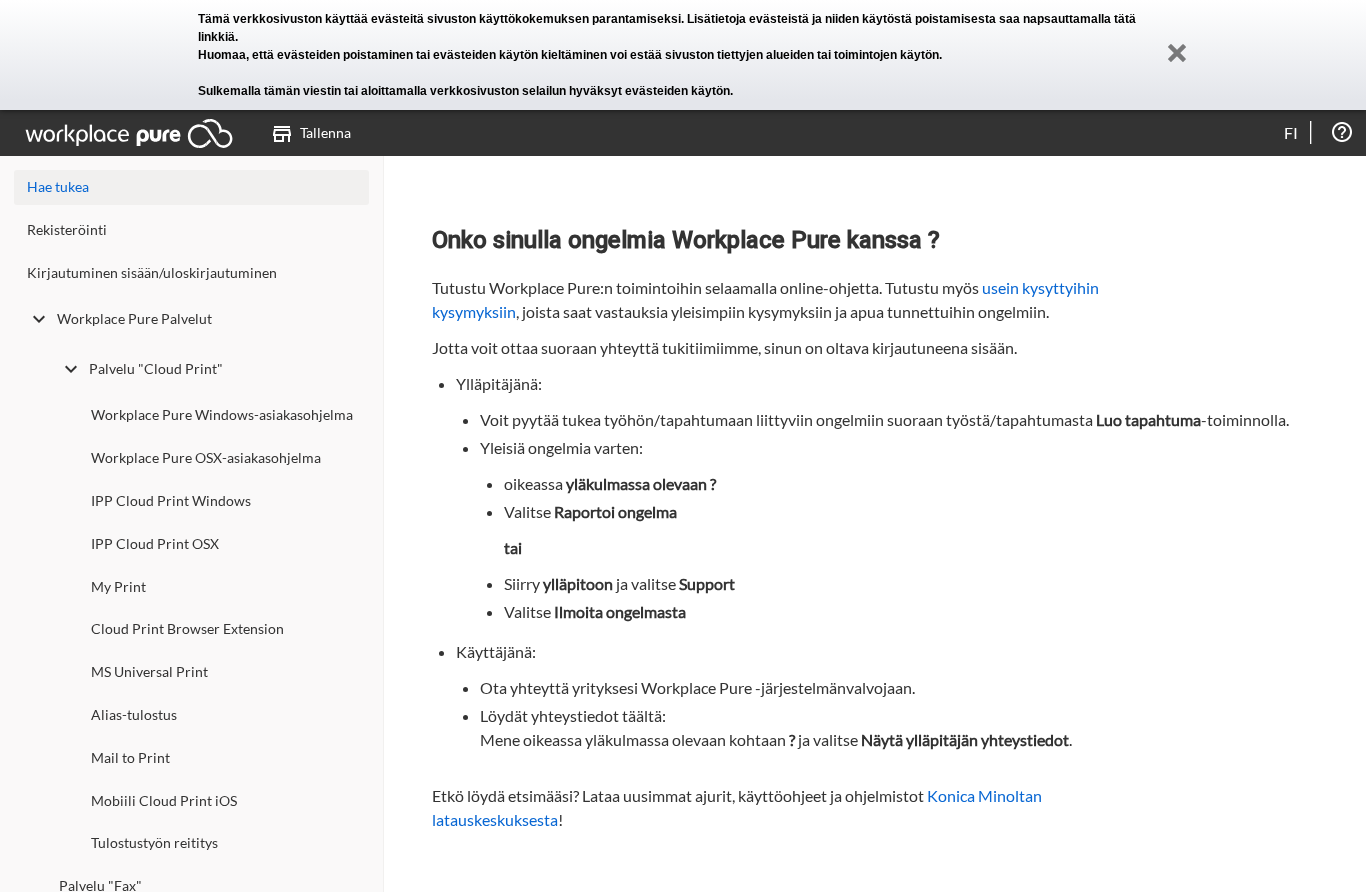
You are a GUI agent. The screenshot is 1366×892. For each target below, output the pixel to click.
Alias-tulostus (134, 714)
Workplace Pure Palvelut (134, 318)
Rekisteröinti (67, 229)
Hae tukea (58, 186)
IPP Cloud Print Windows (171, 500)
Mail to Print (130, 757)
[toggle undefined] (39, 319)
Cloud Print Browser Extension (187, 628)
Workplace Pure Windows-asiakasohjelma (222, 414)
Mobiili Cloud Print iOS (164, 800)
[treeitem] (191, 234)
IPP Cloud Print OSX (155, 543)
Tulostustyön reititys (154, 842)
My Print (118, 586)
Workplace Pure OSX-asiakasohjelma (206, 457)
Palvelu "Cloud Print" (156, 368)
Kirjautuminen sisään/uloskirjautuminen (152, 272)
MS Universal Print (149, 671)
